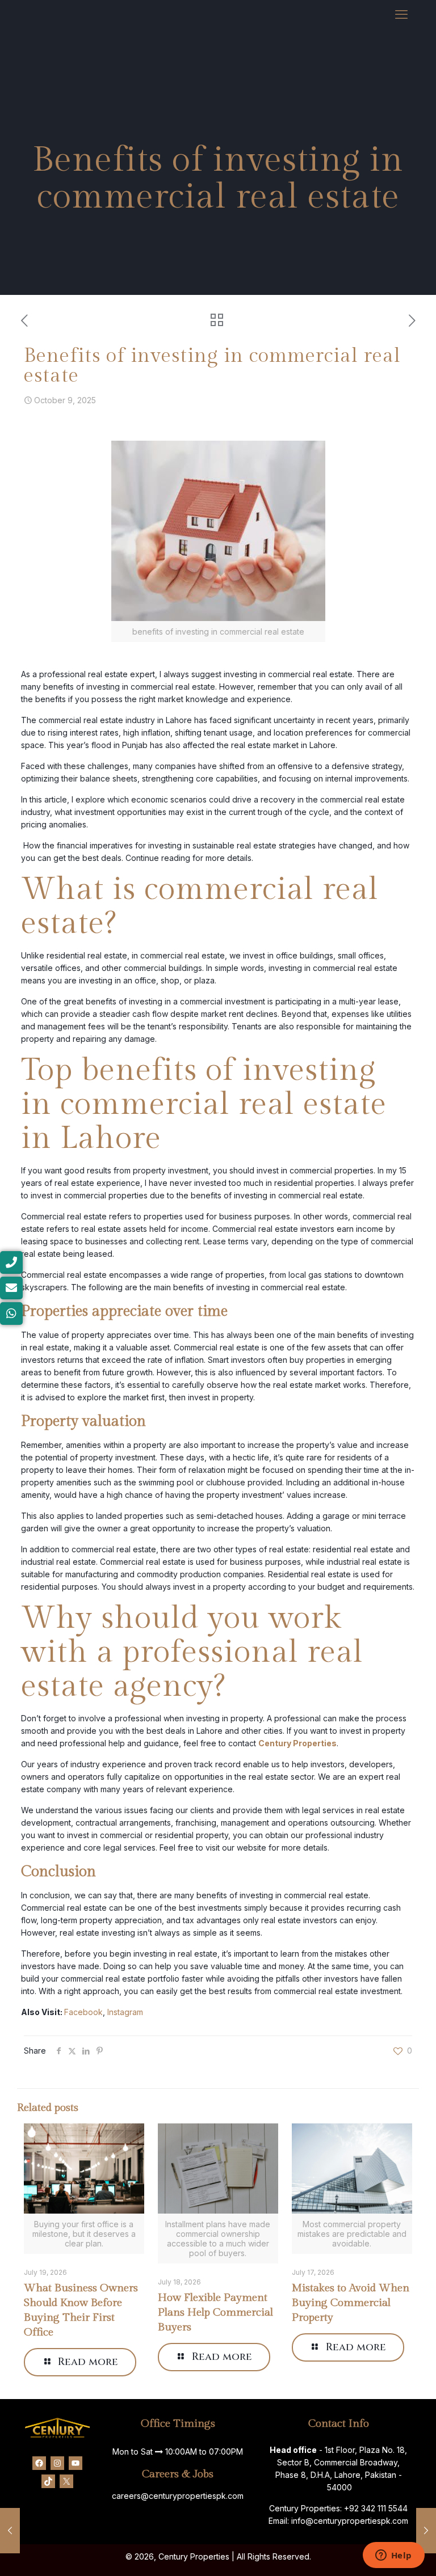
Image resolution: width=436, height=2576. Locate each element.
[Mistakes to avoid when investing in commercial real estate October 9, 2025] (426, 2531)
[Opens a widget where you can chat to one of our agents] (393, 2556)
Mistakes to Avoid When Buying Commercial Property (351, 2303)
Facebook (83, 2012)
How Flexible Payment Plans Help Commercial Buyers (215, 2312)
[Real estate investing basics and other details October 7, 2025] (10, 2531)
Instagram (125, 2012)
